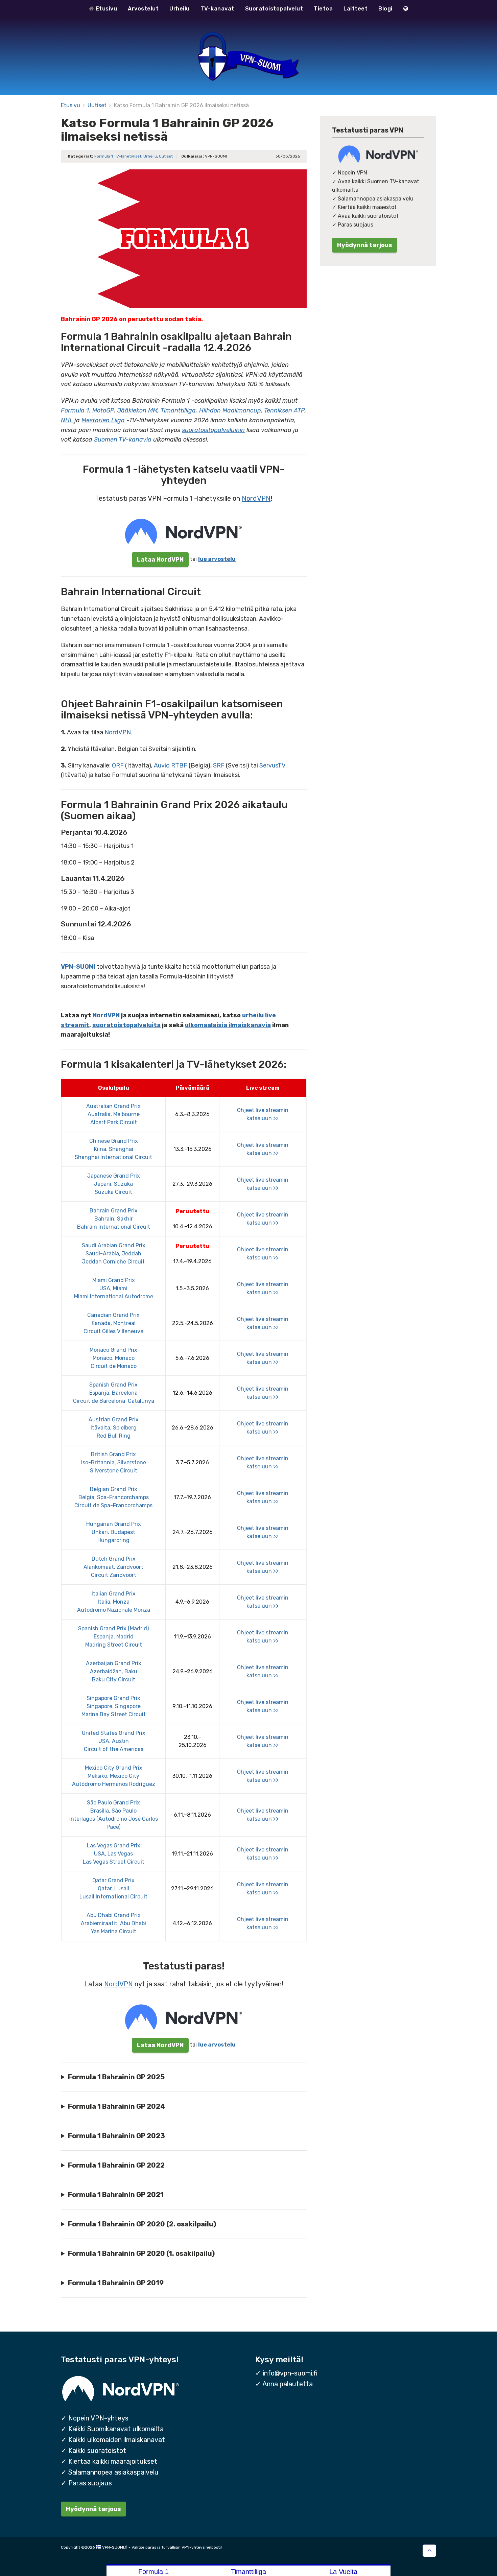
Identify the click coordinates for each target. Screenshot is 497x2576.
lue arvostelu (217, 559)
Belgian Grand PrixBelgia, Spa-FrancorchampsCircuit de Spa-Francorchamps (113, 1497)
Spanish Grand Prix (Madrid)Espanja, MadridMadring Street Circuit (113, 1637)
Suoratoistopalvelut (274, 9)
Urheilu (180, 9)
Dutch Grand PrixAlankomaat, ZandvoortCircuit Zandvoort (113, 1567)
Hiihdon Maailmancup (230, 410)
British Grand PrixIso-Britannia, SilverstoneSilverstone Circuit (114, 1462)
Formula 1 (75, 410)
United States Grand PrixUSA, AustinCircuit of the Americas (114, 1741)
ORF (118, 765)
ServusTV (273, 765)
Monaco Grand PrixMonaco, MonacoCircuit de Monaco (113, 1358)
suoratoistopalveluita (126, 1025)
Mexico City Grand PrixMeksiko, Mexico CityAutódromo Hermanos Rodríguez (114, 1776)
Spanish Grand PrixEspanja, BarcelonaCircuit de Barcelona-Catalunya (114, 1393)
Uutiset (97, 105)
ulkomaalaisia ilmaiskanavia (228, 1025)
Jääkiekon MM (137, 410)
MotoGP (103, 410)
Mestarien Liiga (103, 420)
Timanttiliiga (178, 410)
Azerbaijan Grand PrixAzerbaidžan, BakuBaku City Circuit (114, 1671)
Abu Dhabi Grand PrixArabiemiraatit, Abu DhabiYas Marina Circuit (113, 1923)
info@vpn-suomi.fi (290, 2373)
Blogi (385, 9)
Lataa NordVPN (160, 559)
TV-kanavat (217, 9)
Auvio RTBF (171, 765)
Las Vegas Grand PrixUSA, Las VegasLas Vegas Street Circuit (114, 1854)
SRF (219, 765)
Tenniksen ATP (284, 410)
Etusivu (105, 9)
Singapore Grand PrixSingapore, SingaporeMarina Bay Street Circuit (114, 1706)
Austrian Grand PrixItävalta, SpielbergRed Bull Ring (114, 1428)
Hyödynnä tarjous (365, 245)
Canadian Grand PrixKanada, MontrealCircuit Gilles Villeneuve (113, 1323)
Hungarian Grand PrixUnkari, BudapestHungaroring (114, 1532)
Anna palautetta (288, 2384)
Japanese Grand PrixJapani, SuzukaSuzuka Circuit (114, 1184)
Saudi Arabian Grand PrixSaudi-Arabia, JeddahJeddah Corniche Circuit (114, 1254)
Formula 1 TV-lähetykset (118, 156)
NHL (67, 420)
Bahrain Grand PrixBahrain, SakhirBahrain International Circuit (114, 1219)
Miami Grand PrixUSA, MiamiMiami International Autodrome (114, 1288)
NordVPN (256, 498)
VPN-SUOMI (78, 967)
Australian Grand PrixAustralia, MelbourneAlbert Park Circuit (113, 1114)
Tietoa (323, 9)
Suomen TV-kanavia (123, 440)
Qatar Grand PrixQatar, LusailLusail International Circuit (113, 1888)
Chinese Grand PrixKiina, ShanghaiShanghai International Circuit (113, 1149)
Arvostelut (143, 9)
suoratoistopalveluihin (213, 430)
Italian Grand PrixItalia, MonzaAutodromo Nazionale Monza (114, 1602)
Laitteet (356, 9)
